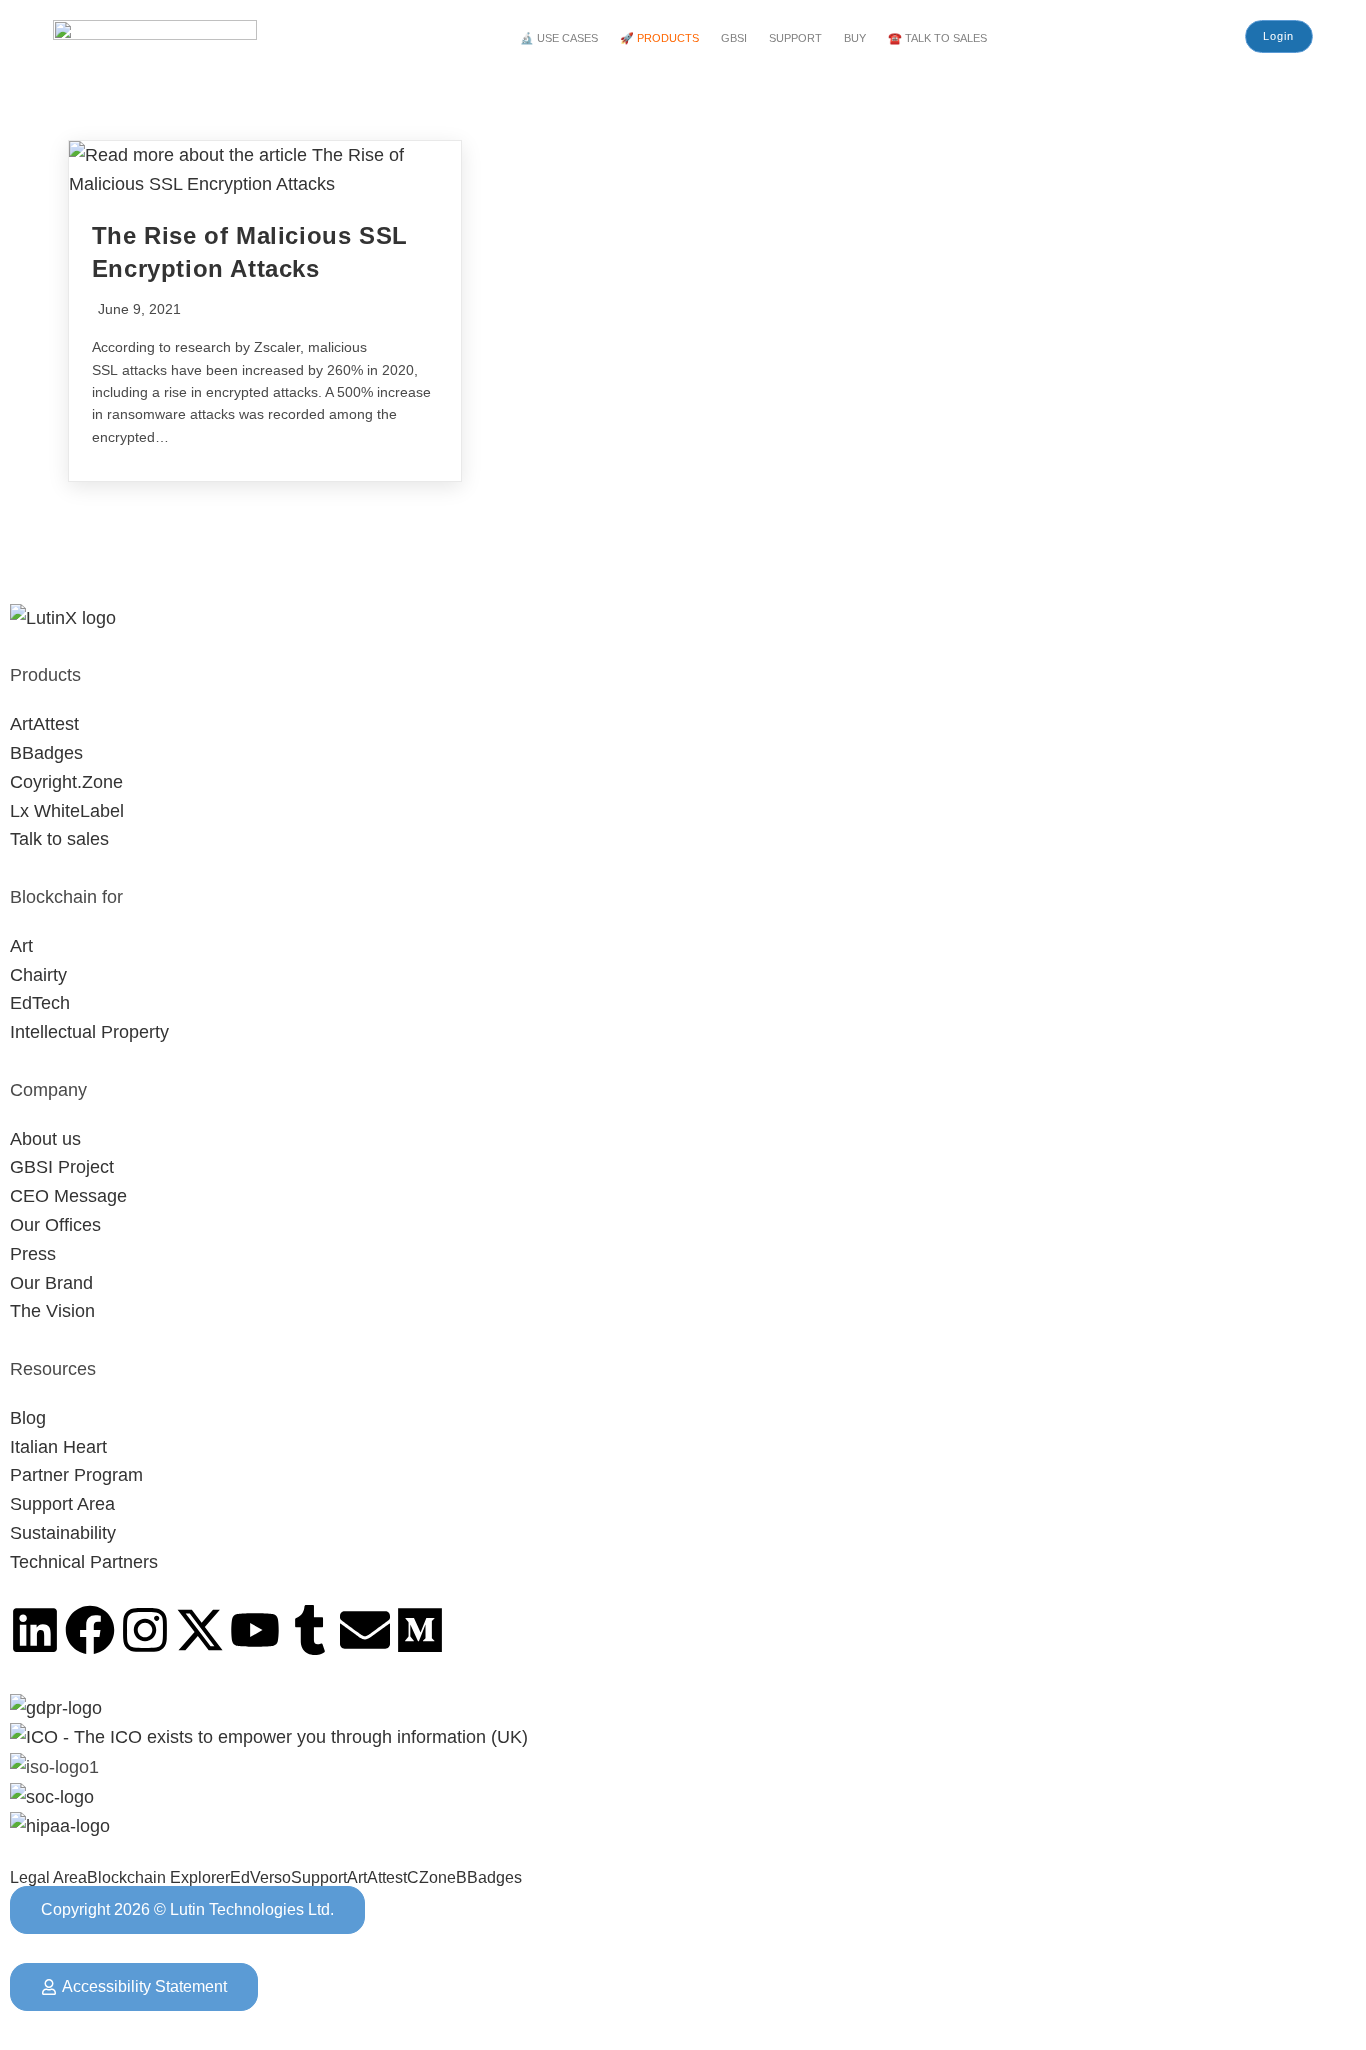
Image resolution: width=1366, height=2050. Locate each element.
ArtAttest (44, 724)
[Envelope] (365, 1630)
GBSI (734, 38)
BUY (855, 38)
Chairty (38, 975)
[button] (564, 38)
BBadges (46, 753)
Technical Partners (84, 1562)
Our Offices (55, 1225)
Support (319, 1878)
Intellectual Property (89, 1032)
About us (45, 1139)
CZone (431, 1878)
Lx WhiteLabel (67, 811)
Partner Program (76, 1475)
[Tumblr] (310, 1630)
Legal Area (48, 1878)
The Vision (52, 1311)
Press (33, 1254)
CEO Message (68, 1196)
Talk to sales (59, 839)
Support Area (62, 1504)
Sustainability (63, 1533)
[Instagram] (145, 1630)
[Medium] (420, 1630)
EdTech (40, 1003)
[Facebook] (90, 1630)
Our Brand (51, 1283)
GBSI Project (62, 1167)
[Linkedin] (35, 1630)
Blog (28, 1418)
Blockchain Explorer (158, 1878)
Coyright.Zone (66, 782)
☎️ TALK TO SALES (937, 38)
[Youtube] (255, 1630)
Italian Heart (58, 1447)
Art (21, 946)
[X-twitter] (200, 1630)
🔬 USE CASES (559, 38)
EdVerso (260, 1878)
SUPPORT (795, 38)
